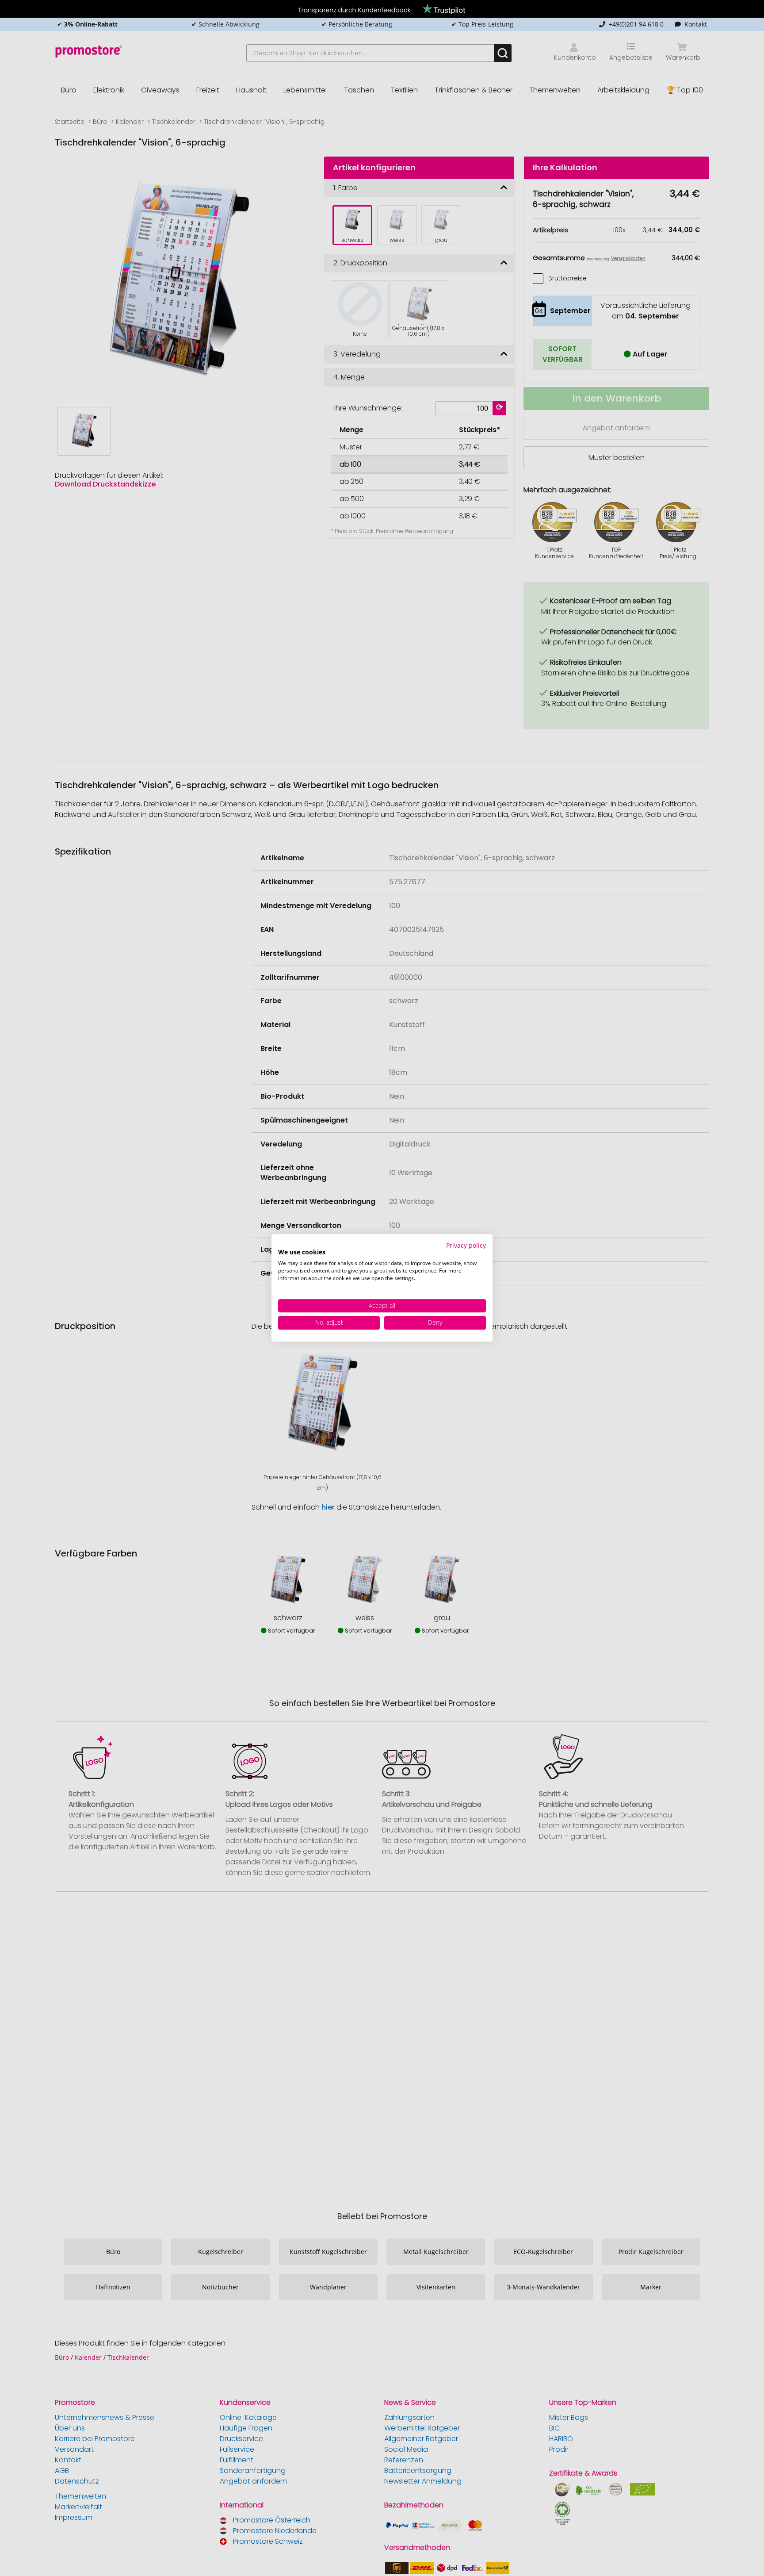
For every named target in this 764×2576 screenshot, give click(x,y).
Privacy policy (466, 1245)
